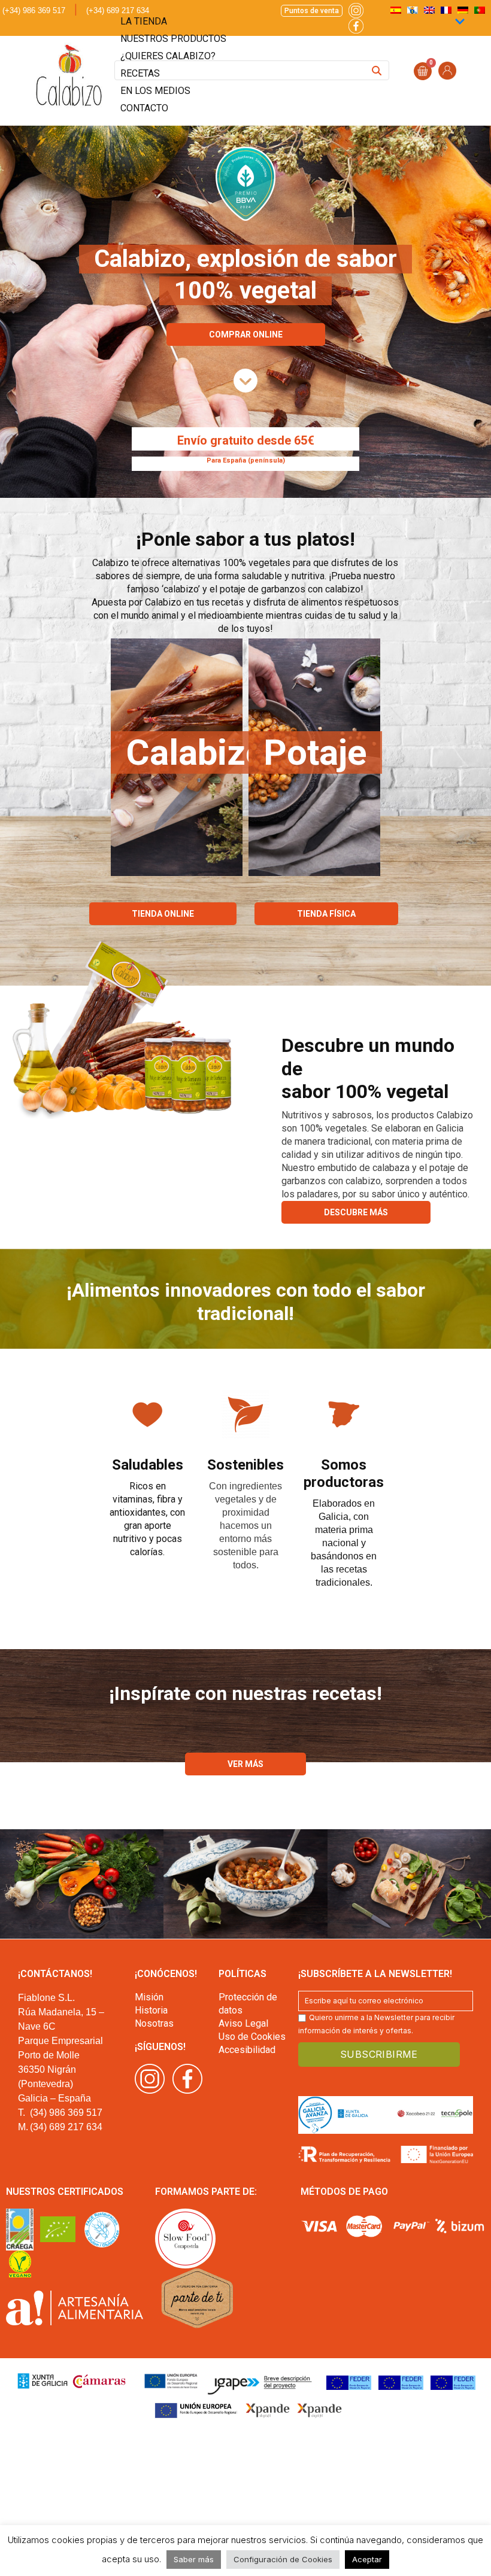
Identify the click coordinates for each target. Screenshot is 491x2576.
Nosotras (154, 2023)
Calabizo (196, 752)
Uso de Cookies (252, 2037)
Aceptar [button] (367, 2559)
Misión (149, 1997)
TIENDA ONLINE (163, 914)
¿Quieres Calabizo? (168, 56)
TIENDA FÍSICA (326, 914)
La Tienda (144, 21)
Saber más (194, 2559)
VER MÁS (245, 1764)
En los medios (155, 91)
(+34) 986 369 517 (34, 10)
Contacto (144, 108)
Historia (151, 2010)
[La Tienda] (245, 381)
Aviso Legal (243, 2023)
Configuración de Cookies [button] (283, 2559)
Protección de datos (248, 2004)
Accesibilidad (247, 2050)
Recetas (140, 73)
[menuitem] (480, 10)
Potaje (315, 752)
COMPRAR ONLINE (246, 334)
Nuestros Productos (173, 39)
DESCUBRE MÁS (356, 1212)
